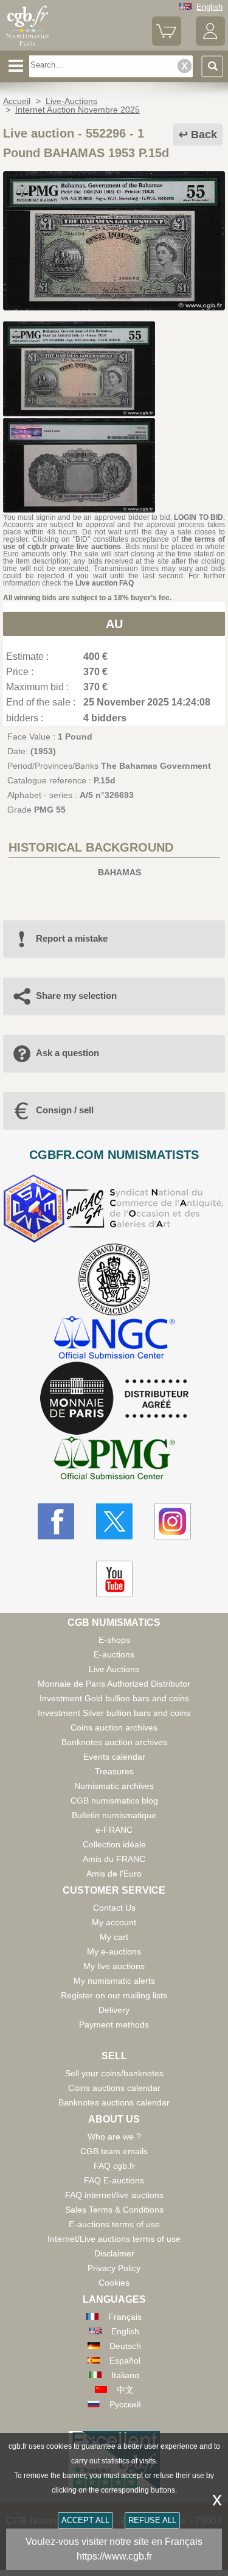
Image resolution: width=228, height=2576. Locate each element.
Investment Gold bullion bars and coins (114, 1698)
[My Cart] (167, 43)
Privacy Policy (114, 2268)
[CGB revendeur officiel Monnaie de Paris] (114, 1399)
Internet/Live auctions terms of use (114, 2239)
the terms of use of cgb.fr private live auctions (114, 543)
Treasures (114, 1771)
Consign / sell (65, 1110)
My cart (114, 1937)
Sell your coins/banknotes (114, 2073)
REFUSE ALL (152, 2520)
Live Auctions (114, 1669)
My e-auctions (114, 1951)
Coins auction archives (114, 1727)
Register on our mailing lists (114, 1995)
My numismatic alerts (114, 1981)
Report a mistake (72, 938)
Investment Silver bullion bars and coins (114, 1713)
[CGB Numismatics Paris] (27, 46)
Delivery (114, 2010)
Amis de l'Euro (114, 1874)
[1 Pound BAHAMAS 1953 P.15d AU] (114, 307)
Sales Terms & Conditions (114, 2210)
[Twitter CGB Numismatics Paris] (114, 1521)
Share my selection (76, 996)
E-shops (114, 1640)
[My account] (210, 43)
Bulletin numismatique (114, 1815)
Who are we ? (114, 2137)
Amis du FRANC (114, 1859)
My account (114, 1922)
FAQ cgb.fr (114, 2166)
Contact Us (114, 1908)
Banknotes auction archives (114, 1742)
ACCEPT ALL (85, 2520)
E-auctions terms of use (114, 2224)
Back (204, 135)
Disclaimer (114, 2253)
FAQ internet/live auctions (114, 2195)
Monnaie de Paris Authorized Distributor (114, 1684)
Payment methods (114, 2025)
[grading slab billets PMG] (114, 1460)
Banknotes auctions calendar (114, 2102)
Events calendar (114, 1757)
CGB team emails (114, 2151)
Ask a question (67, 1053)
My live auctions (114, 1966)
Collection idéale (114, 1844)
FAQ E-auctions (114, 2180)
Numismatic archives (114, 1786)
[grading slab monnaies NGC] (114, 1339)
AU (114, 624)
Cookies (114, 2283)
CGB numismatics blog (114, 1801)
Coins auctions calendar (114, 2088)
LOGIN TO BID (199, 517)
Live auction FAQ (105, 583)
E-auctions (114, 1654)
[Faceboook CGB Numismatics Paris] (56, 1521)
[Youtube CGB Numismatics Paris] (114, 1579)
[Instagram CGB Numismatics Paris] (173, 1521)
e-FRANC (114, 1830)
